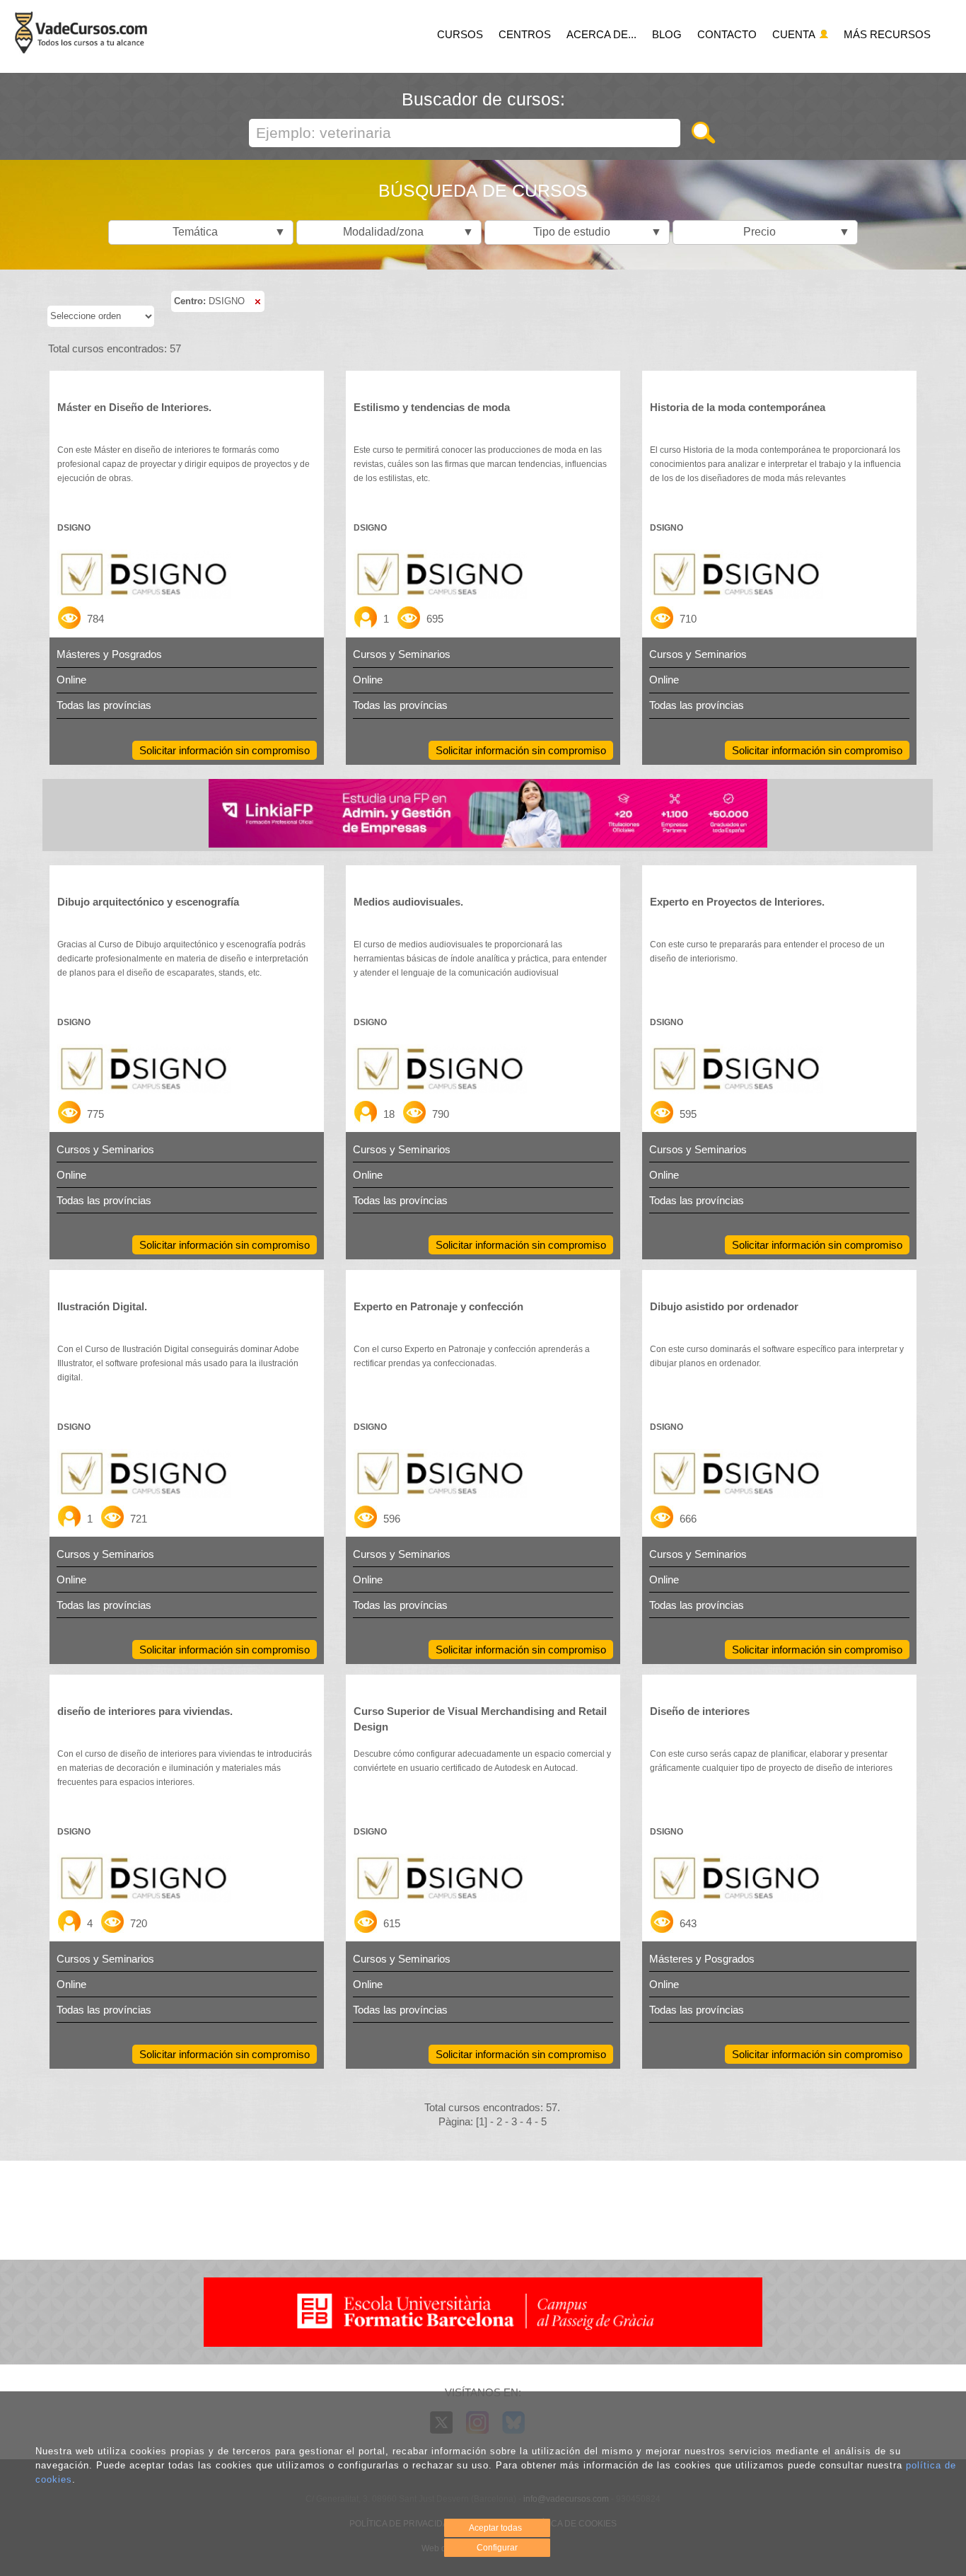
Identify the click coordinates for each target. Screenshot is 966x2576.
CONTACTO (727, 34)
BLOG (667, 34)
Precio (793, 232)
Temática (226, 232)
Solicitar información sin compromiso (225, 750)
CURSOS (460, 34)
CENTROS (525, 34)
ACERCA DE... (601, 34)
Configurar (497, 2548)
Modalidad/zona (405, 232)
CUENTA (795, 34)
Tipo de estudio (594, 232)
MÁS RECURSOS (887, 34)
